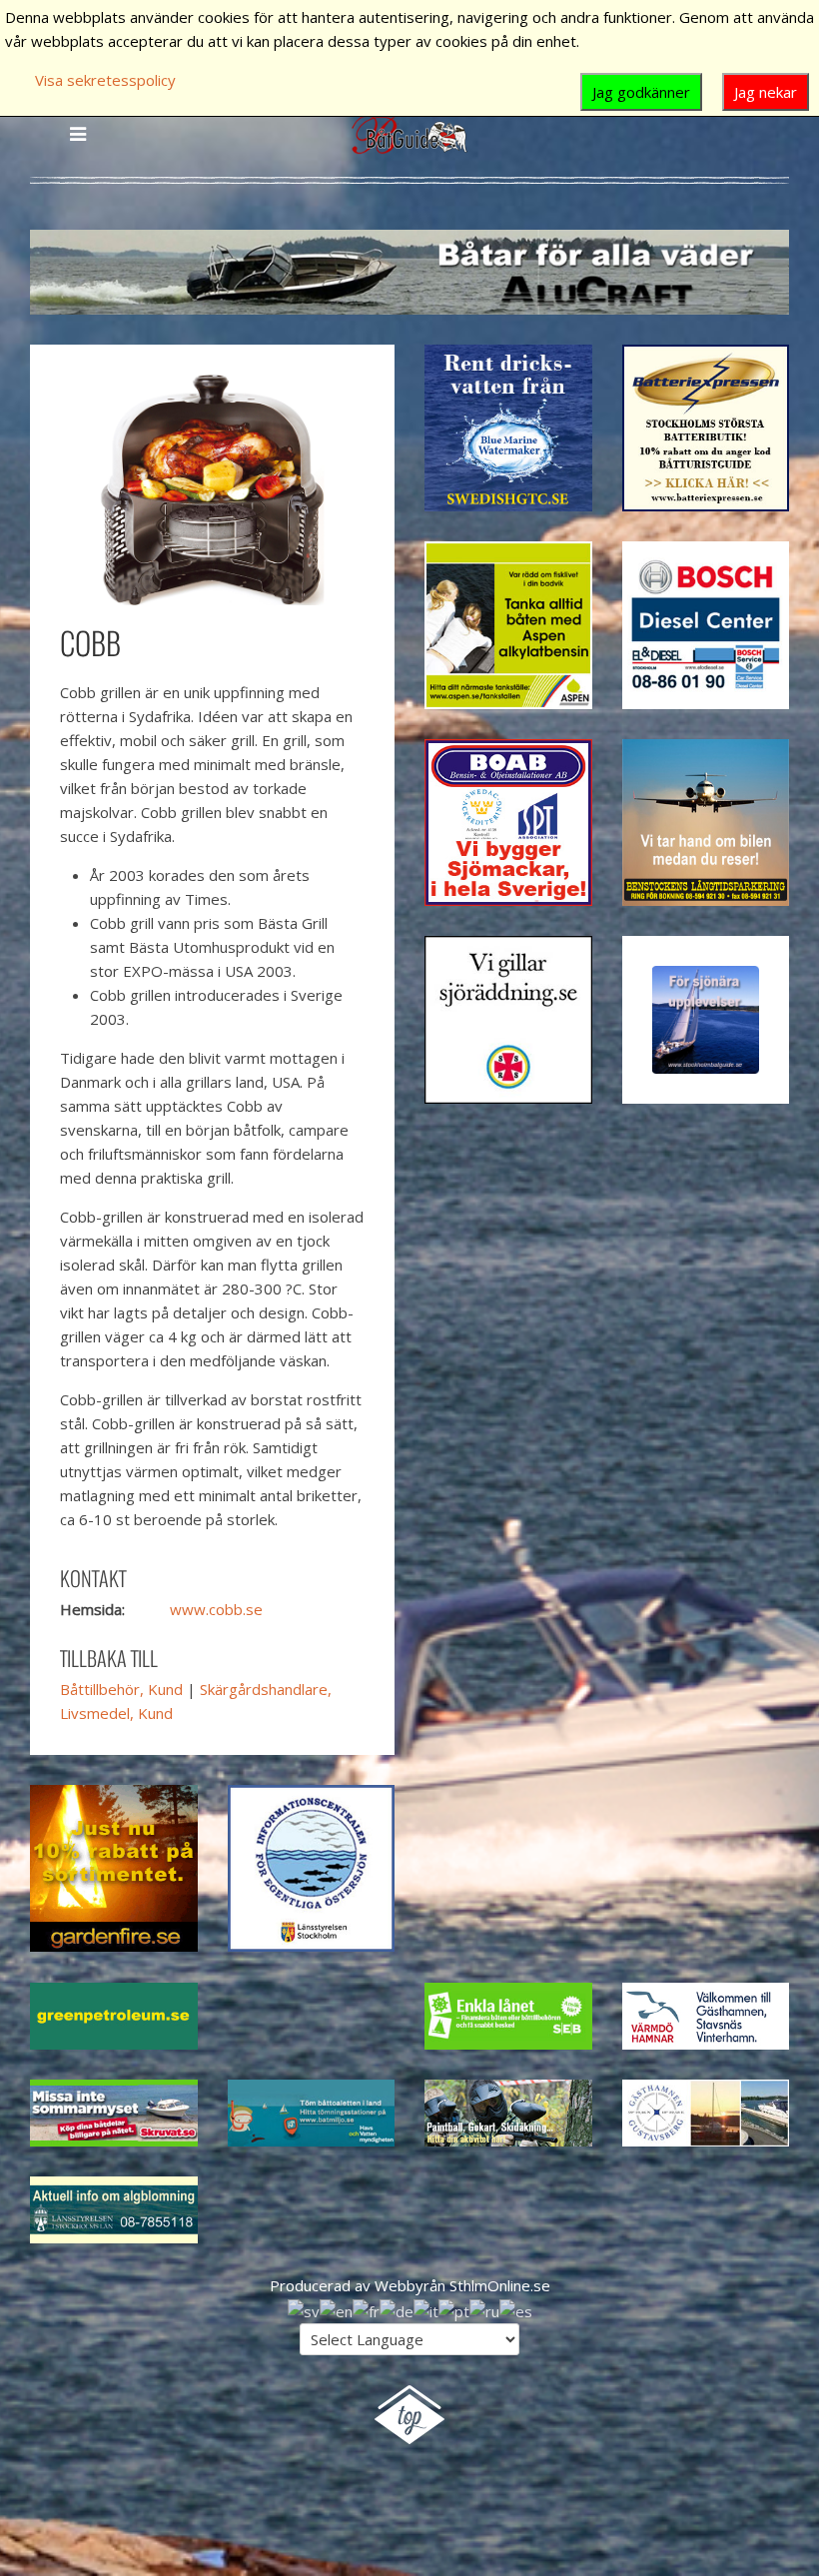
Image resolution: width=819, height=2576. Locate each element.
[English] (336, 2309)
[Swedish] (304, 2309)
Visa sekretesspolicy (105, 80)
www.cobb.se (216, 1609)
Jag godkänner (641, 92)
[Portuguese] (454, 2309)
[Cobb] (212, 487)
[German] (397, 2309)
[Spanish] (516, 2309)
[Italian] (426, 2309)
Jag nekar (766, 92)
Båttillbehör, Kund (121, 1689)
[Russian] (484, 2309)
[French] (366, 2309)
